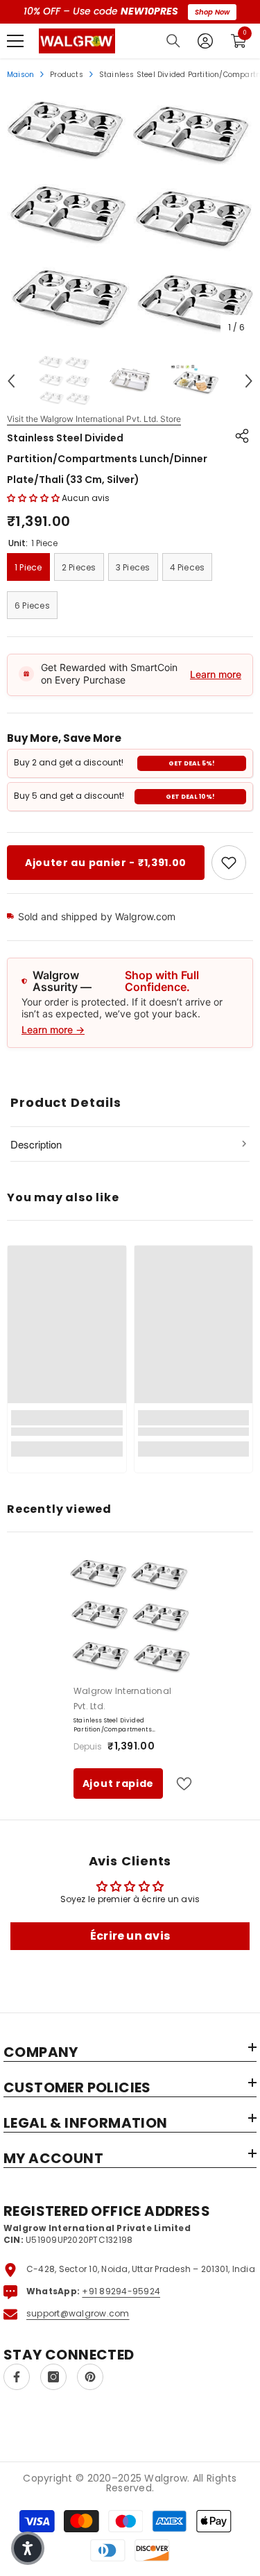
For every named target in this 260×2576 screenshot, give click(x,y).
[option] (130, 218)
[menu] (15, 41)
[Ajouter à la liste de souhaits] (178, 1784)
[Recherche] (173, 41)
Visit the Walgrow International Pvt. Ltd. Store (94, 419)
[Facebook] (17, 2377)
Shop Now (212, 12)
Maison (20, 75)
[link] (229, 863)
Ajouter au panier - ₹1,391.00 (106, 863)
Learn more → (53, 1029)
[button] (11, 381)
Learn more (216, 674)
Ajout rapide (118, 1783)
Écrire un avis (130, 1936)
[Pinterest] (90, 2377)
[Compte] (205, 41)
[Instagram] (53, 2377)
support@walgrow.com (78, 2313)
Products (67, 75)
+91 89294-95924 (121, 2291)
